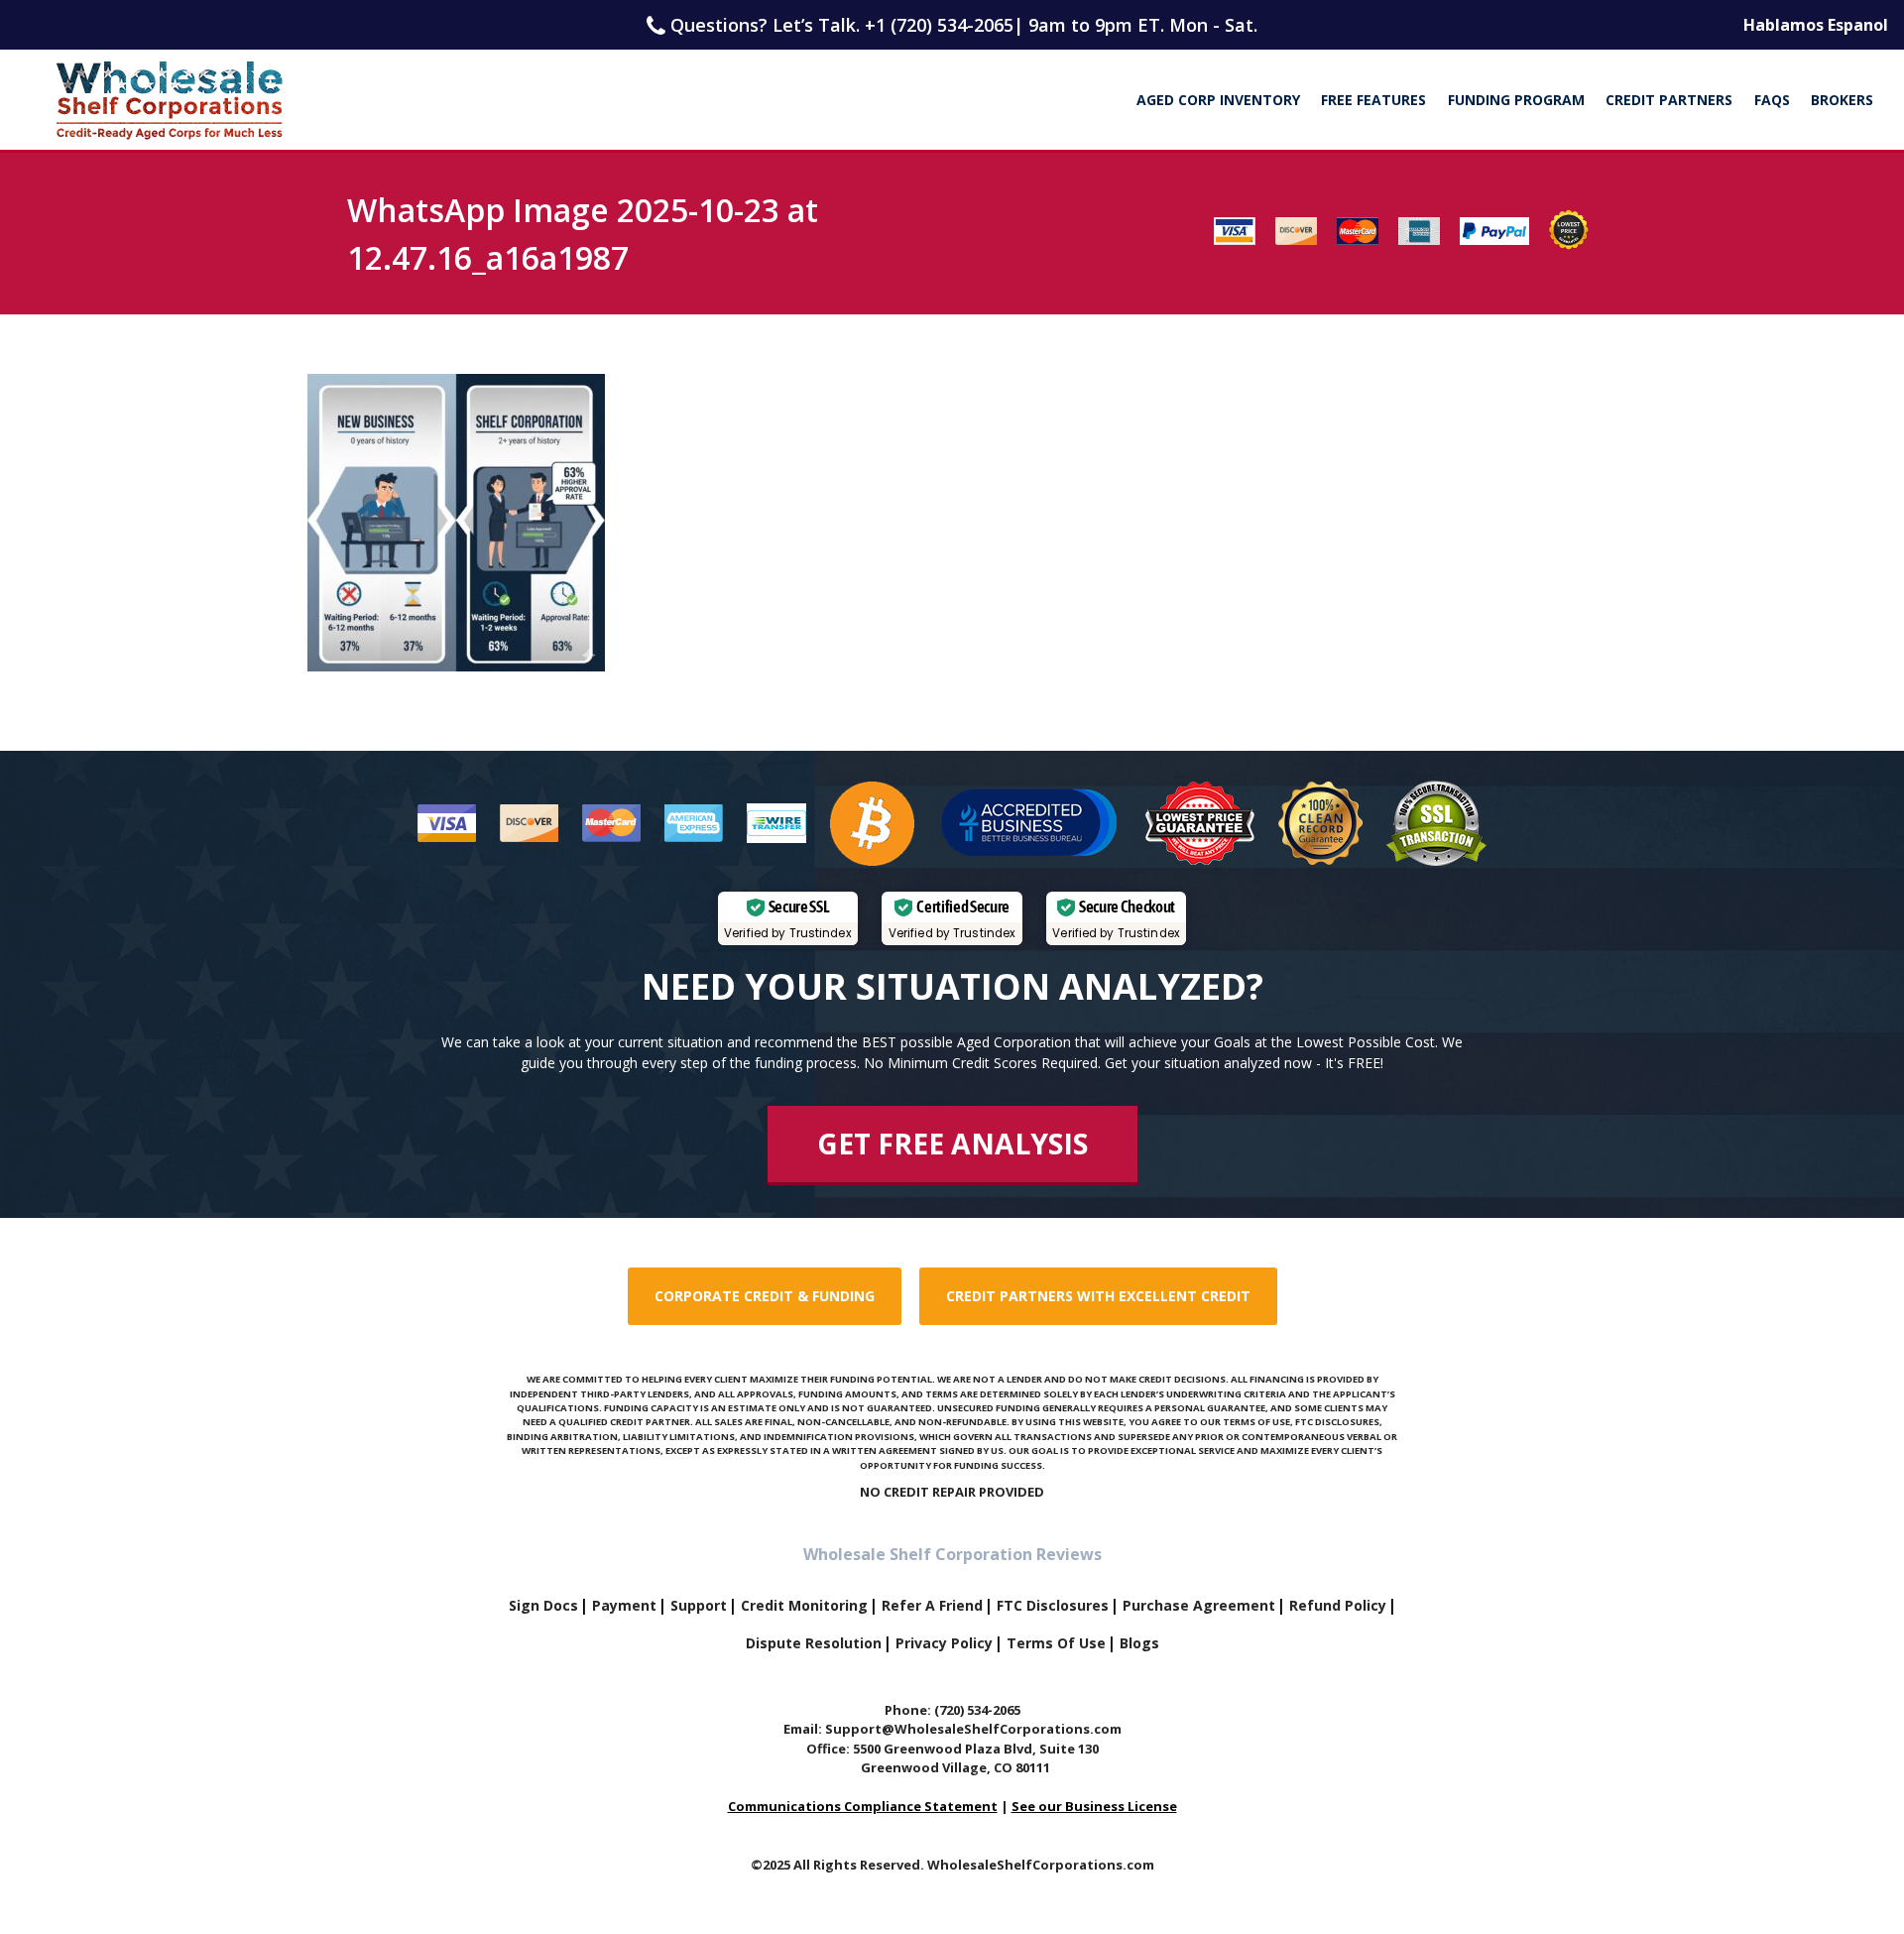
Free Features (1373, 100)
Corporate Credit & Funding (765, 1296)
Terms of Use (1056, 1643)
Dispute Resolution (814, 1643)
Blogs (1139, 1643)
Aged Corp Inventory (1218, 100)
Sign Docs (543, 1605)
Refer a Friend (932, 1605)
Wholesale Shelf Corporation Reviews (952, 1554)
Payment (624, 1605)
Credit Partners (1669, 100)
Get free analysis (952, 1144)
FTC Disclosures (1053, 1605)
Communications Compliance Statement (863, 1806)
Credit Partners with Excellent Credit (1098, 1296)
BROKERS (1842, 100)
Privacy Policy (944, 1643)
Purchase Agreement (1199, 1605)
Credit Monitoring (804, 1605)
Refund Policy (1338, 1605)
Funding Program (1516, 100)
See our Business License (1094, 1806)
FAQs (1772, 100)
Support (699, 1605)
